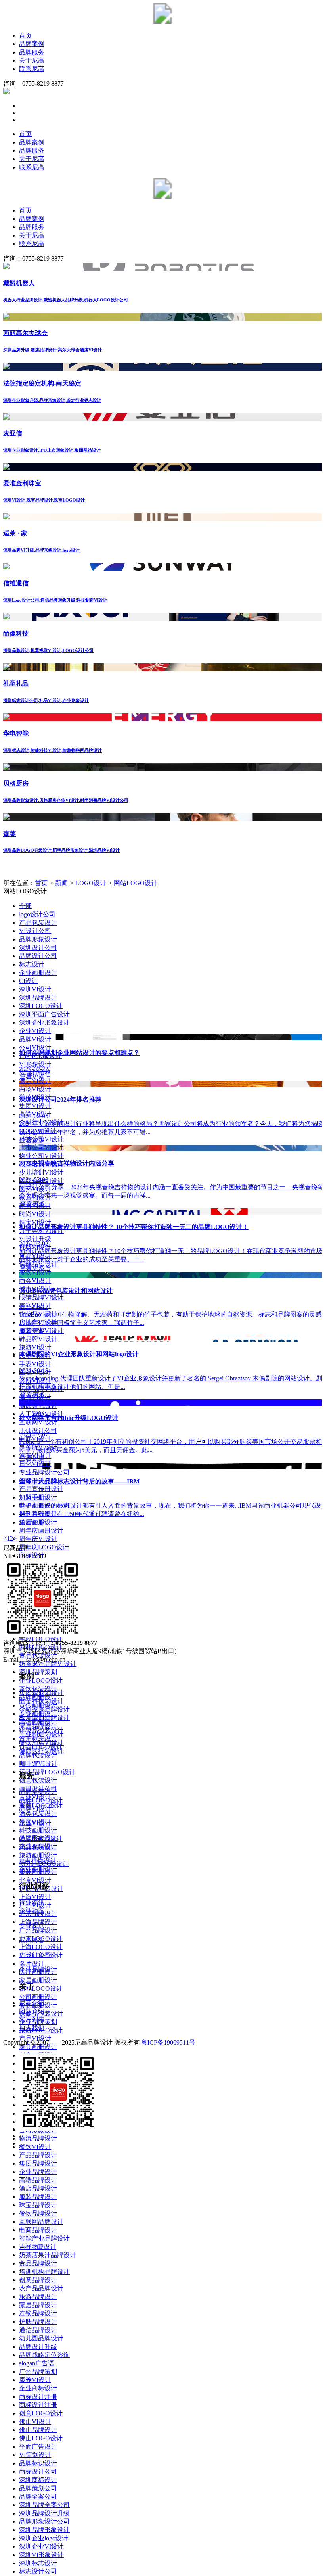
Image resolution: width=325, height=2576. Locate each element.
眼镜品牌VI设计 (41, 1297)
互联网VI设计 (38, 1422)
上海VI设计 (35, 1897)
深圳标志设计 (38, 2563)
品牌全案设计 (38, 1792)
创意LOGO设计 (41, 2413)
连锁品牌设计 (38, 2313)
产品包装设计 (38, 923)
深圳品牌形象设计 (44, 2530)
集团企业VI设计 (41, 1693)
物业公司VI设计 (41, 1156)
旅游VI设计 (35, 1347)
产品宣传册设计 (41, 1489)
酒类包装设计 (38, 1814)
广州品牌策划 (38, 2372)
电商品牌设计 (38, 2230)
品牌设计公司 (38, 956)
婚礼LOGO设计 (41, 1989)
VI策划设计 (35, 2455)
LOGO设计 (92, 883)
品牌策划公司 (38, 2488)
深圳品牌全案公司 (44, 2505)
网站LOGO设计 (136, 883)
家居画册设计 (38, 1980)
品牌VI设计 (35, 1808)
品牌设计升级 (38, 2347)
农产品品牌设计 (41, 2288)
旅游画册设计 (38, 1855)
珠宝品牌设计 (38, 2205)
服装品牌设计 (38, 2197)
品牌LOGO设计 (41, 1800)
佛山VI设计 (35, 2422)
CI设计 (29, 981)
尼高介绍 (32, 2003)
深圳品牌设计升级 (44, 2513)
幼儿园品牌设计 (41, 2338)
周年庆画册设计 (41, 1530)
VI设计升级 (35, 1239)
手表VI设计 (35, 1364)
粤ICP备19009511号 (168, 2042)
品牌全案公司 (38, 2496)
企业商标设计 (38, 2388)
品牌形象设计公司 (44, 2521)
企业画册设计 (38, 973)
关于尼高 (32, 60)
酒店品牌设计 (38, 2188)
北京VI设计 (35, 1880)
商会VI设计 (35, 1281)
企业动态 (32, 1911)
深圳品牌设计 (38, 998)
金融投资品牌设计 (44, 1709)
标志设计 (32, 964)
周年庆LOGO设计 (44, 1547)
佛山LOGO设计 (41, 2438)
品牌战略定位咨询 (44, 2355)
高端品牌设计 (38, 2180)
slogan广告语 (37, 2363)
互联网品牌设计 (41, 2222)
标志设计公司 (38, 2571)
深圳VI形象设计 (41, 2555)
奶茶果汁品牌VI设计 (48, 1664)
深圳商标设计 (38, 2480)
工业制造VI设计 (41, 1734)
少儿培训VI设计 (41, 1172)
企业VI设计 (35, 1031)
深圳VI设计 (35, 989)
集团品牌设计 (38, 2163)
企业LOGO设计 (41, 1680)
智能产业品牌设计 (44, 2238)
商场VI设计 (35, 1089)
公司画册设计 (38, 1997)
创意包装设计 (38, 1780)
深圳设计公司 (38, 948)
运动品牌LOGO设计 (47, 1772)
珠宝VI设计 (35, 1222)
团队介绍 (32, 2011)
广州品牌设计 (38, 1930)
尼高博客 (32, 1940)
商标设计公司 (38, 2472)
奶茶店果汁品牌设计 (48, 2255)
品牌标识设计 (38, 2463)
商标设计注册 (38, 2397)
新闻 (61, 883)
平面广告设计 (38, 2447)
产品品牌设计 (38, 2155)
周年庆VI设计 (38, 1539)
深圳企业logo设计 (44, 2538)
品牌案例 (32, 44)
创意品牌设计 (38, 2280)
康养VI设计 (35, 2380)
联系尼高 (32, 69)
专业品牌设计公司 (44, 1472)
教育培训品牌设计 (44, 1718)
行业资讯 (32, 1902)
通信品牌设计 (38, 2330)
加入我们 (32, 2028)
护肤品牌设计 (38, 2322)
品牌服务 (32, 52)
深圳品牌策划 (38, 1672)
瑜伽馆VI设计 (38, 1406)
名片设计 (32, 1964)
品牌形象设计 (38, 939)
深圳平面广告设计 (44, 1014)
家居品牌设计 (38, 2305)
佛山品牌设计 (38, 2430)
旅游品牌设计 (38, 2297)
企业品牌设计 (38, 2172)
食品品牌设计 (38, 2263)
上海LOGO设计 (41, 1947)
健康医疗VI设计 (41, 1751)
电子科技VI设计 (41, 1701)
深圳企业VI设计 (41, 2546)
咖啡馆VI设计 (38, 1764)
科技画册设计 (38, 1830)
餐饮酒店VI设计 (41, 1743)
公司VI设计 (35, 1047)
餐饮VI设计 (35, 2147)
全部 (25, 906)
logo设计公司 (37, 914)
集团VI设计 (35, 1106)
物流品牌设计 (38, 2138)
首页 (25, 35)
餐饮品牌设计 (38, 2213)
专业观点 (32, 1925)
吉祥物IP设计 (38, 2247)
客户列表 (32, 2019)
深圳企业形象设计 (44, 1023)
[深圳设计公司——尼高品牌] (162, 22)
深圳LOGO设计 (41, 1006)
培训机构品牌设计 (44, 2272)
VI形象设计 (35, 1064)
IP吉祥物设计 (38, 1861)
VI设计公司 (35, 931)
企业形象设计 (38, 1846)
